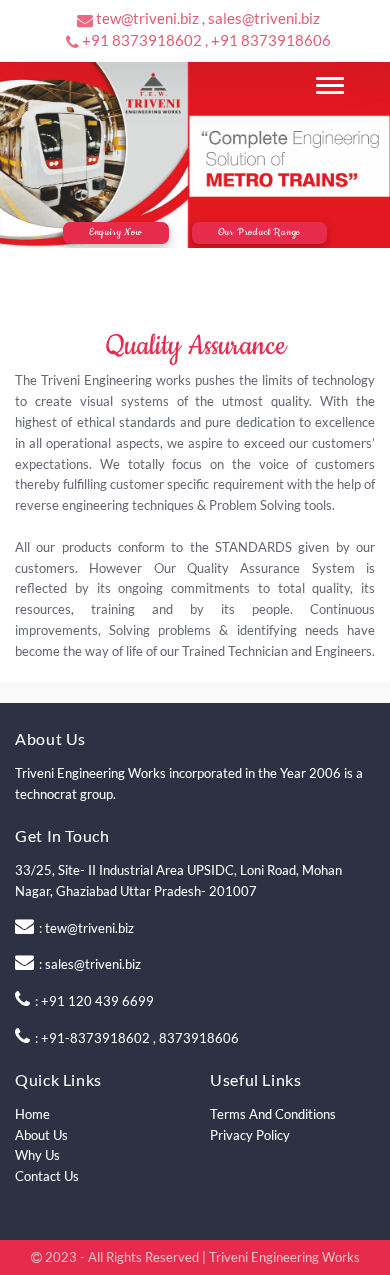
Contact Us (47, 1176)
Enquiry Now (116, 232)
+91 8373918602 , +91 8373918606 (206, 40)
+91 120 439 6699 (97, 1001)
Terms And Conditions (273, 1114)
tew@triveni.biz (89, 928)
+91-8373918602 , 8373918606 (140, 1038)
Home (32, 1114)
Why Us (37, 1155)
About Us (41, 1135)
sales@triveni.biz (93, 964)
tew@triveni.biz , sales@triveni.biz (208, 18)
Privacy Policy (250, 1135)
